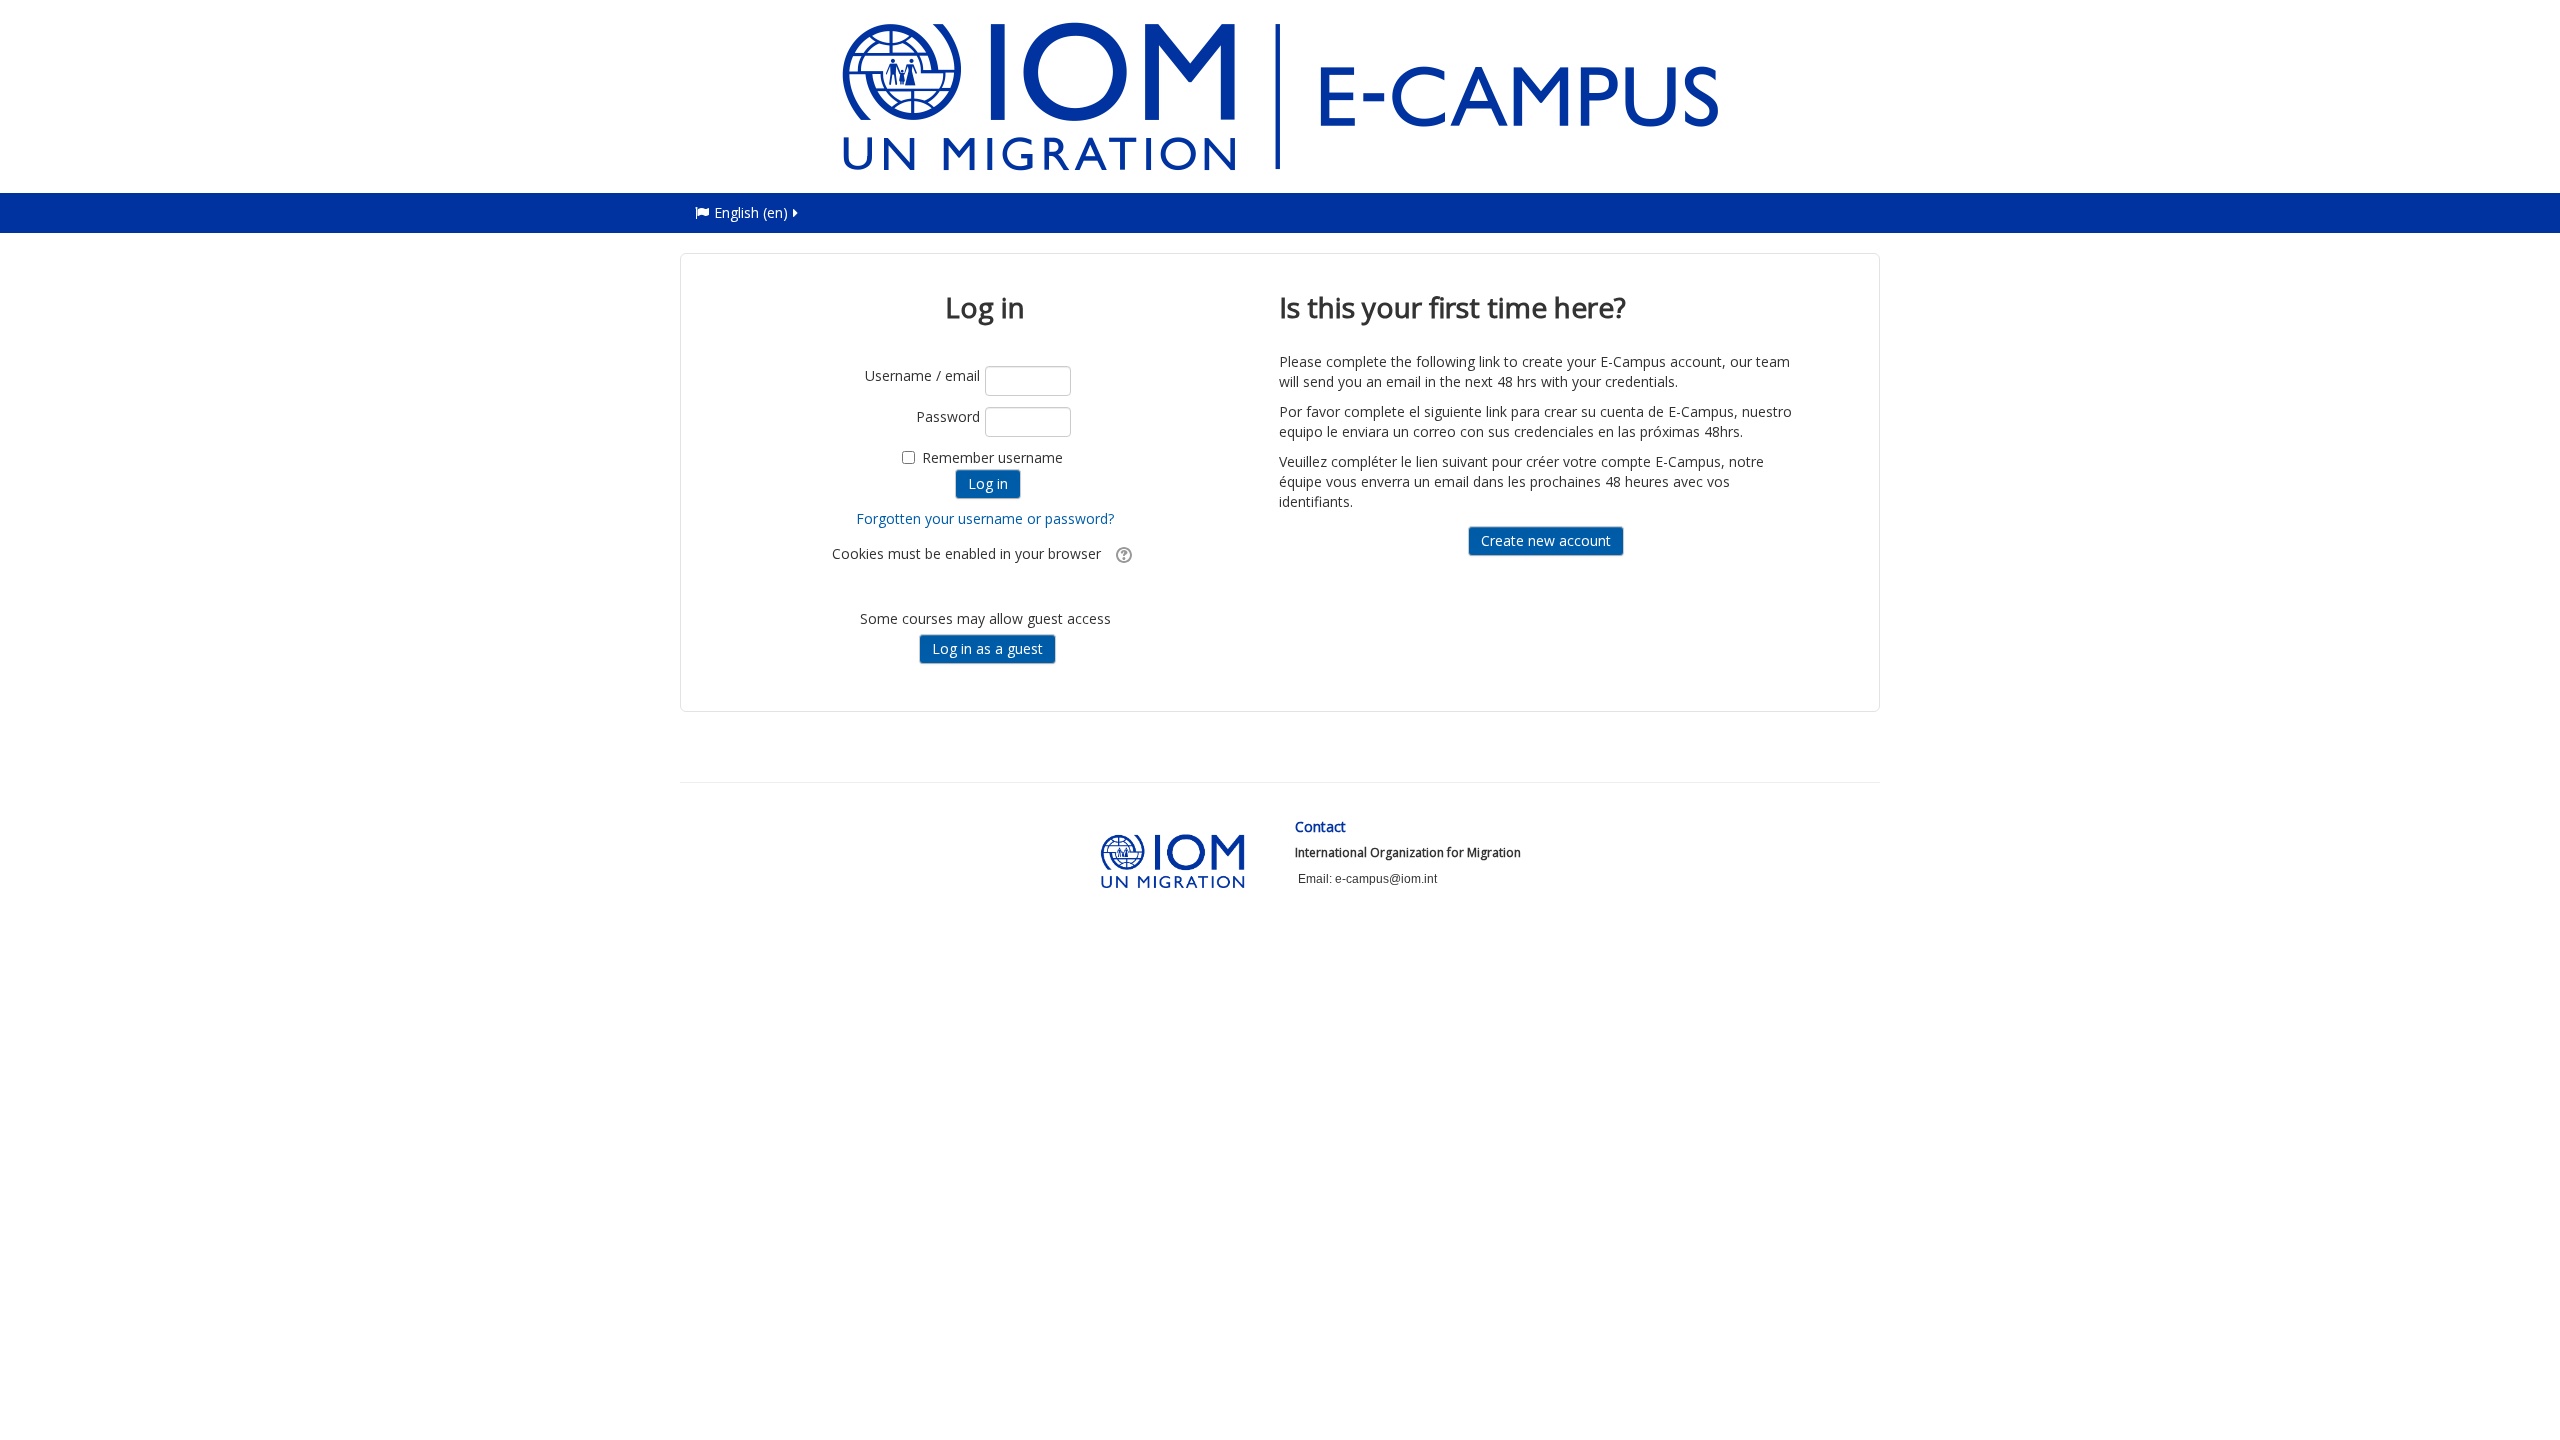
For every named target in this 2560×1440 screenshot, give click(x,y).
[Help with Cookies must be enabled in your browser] (1121, 553)
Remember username (992, 457)
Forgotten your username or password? (985, 518)
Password (948, 416)
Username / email (922, 375)
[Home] (1280, 94)
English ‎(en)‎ (751, 212)
